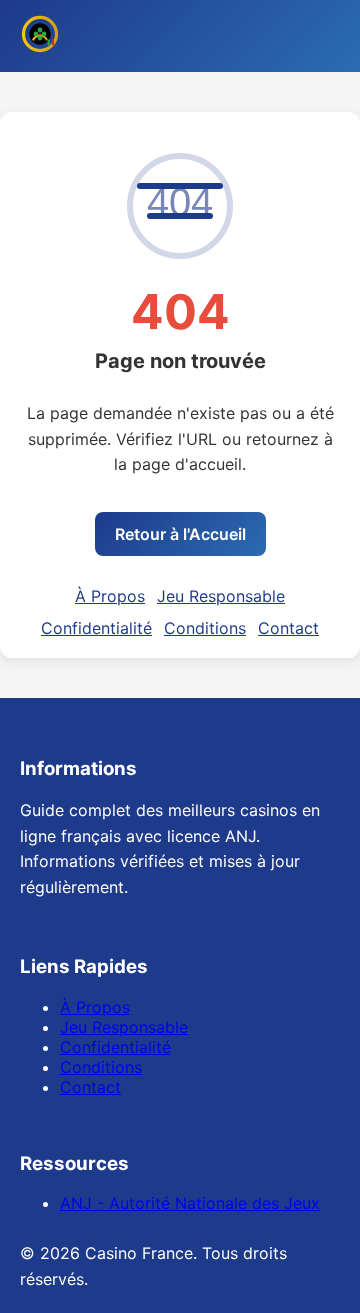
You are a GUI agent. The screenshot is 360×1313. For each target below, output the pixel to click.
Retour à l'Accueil (180, 534)
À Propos (110, 596)
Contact (288, 628)
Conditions (205, 628)
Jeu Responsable (221, 596)
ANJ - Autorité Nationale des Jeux (190, 1203)
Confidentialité (96, 628)
